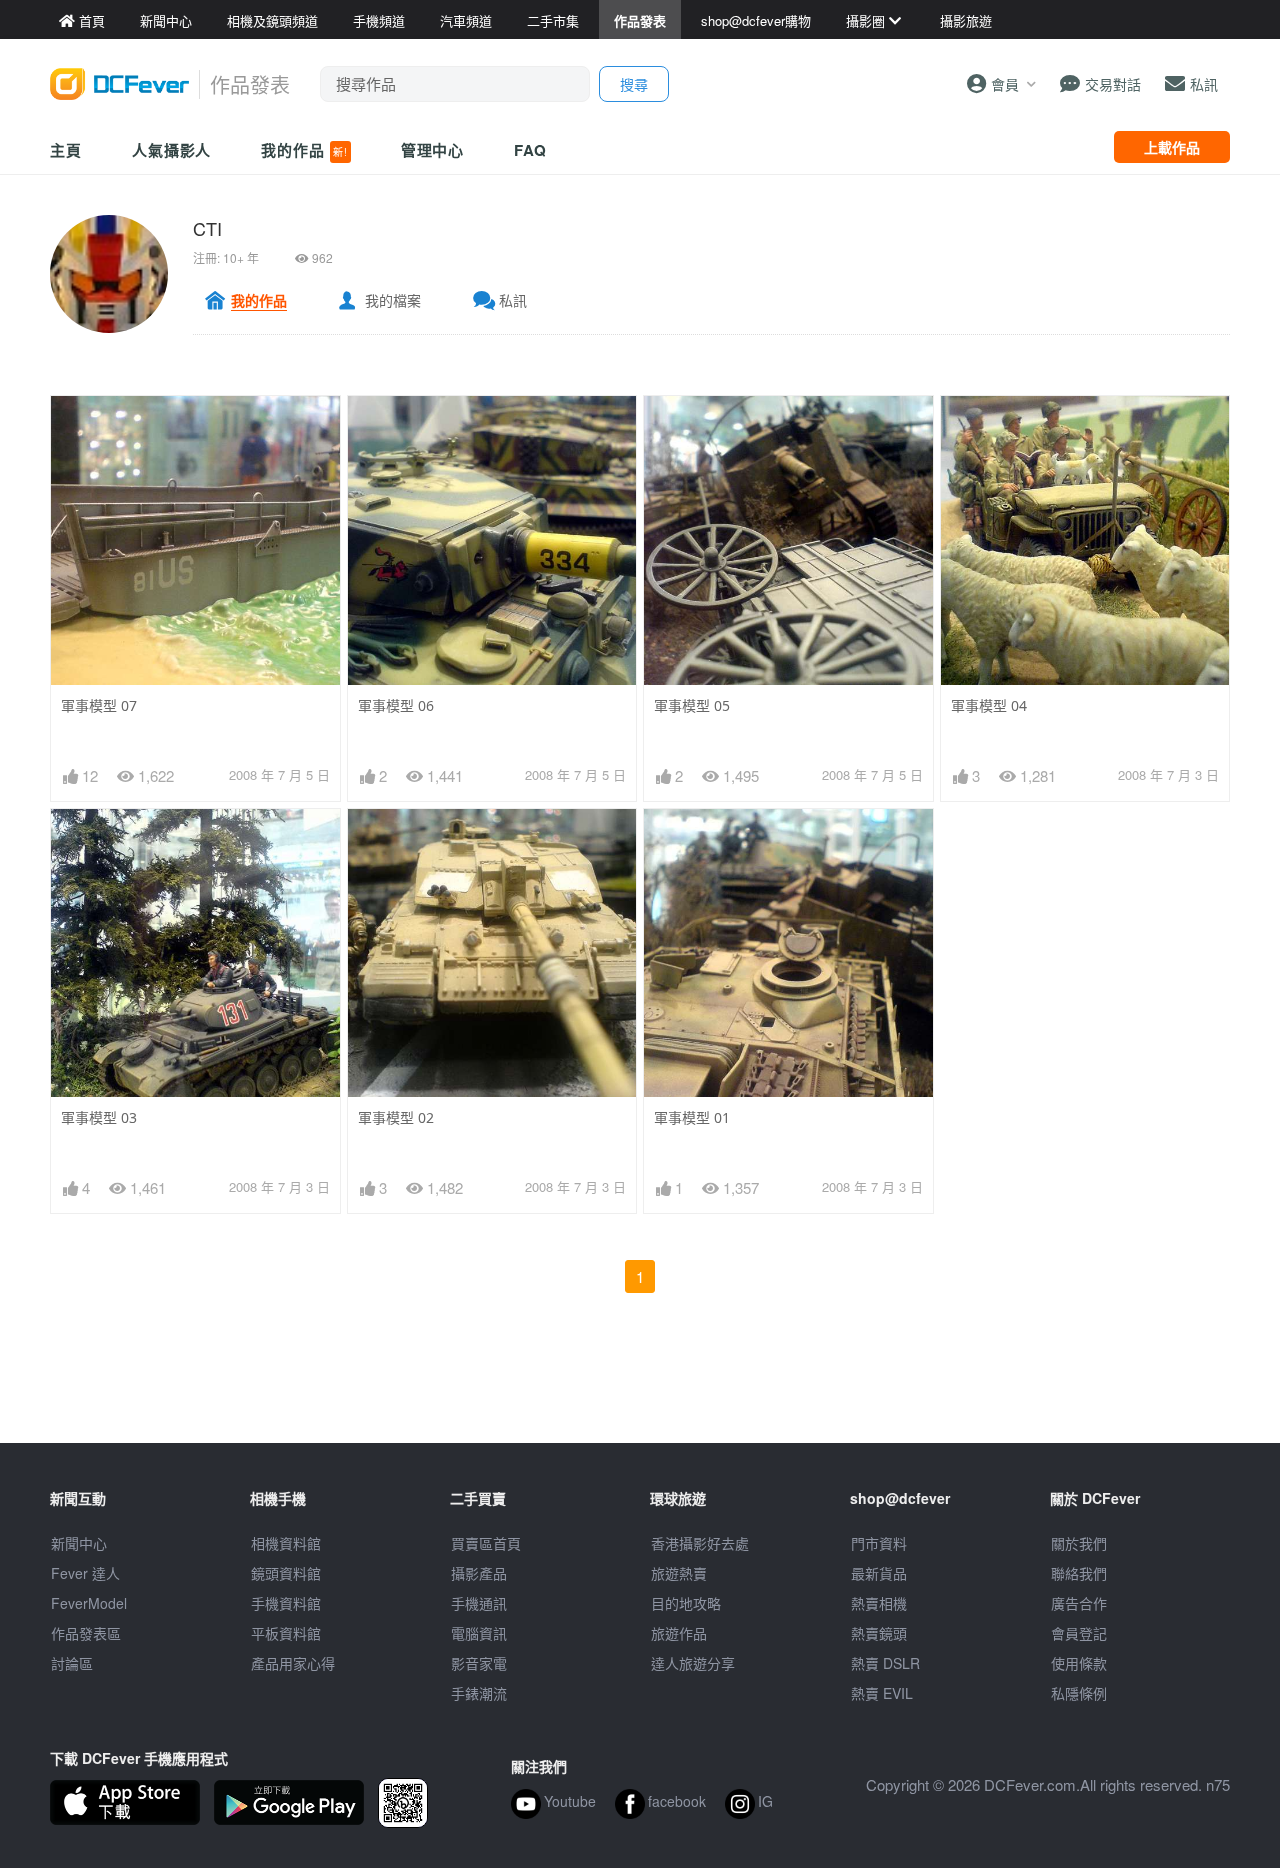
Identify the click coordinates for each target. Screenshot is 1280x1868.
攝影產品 (479, 1573)
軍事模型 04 (989, 705)
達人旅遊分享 (693, 1663)
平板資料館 (286, 1633)
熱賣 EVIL (882, 1693)
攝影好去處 (700, 1543)
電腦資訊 (479, 1633)
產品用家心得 (293, 1663)
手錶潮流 (479, 1693)
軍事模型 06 (396, 705)
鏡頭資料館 (286, 1573)
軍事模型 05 (692, 705)
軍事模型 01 (692, 1117)
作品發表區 (86, 1633)
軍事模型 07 (99, 705)
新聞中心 (79, 1543)
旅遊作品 (679, 1633)
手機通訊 (479, 1603)
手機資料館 (286, 1603)
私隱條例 (1079, 1693)
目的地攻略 (686, 1603)
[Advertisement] (640, 1398)
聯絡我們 (1079, 1573)
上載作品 (1172, 147)
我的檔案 (393, 300)
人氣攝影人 (172, 150)
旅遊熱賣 (679, 1573)
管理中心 (433, 150)
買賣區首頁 (486, 1543)
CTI (207, 228)
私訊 (513, 300)
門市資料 (879, 1543)
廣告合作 (1079, 1603)
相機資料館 (286, 1543)
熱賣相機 (879, 1603)
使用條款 (1079, 1663)
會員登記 (1079, 1633)
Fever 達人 (85, 1573)
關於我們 (1079, 1543)
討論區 (72, 1663)
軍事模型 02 (396, 1117)
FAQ (530, 150)
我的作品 (304, 150)
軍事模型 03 (99, 1117)
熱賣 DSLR (885, 1663)
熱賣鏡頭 (879, 1633)
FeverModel (89, 1603)
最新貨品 (879, 1573)
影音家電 (479, 1663)
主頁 (66, 150)
